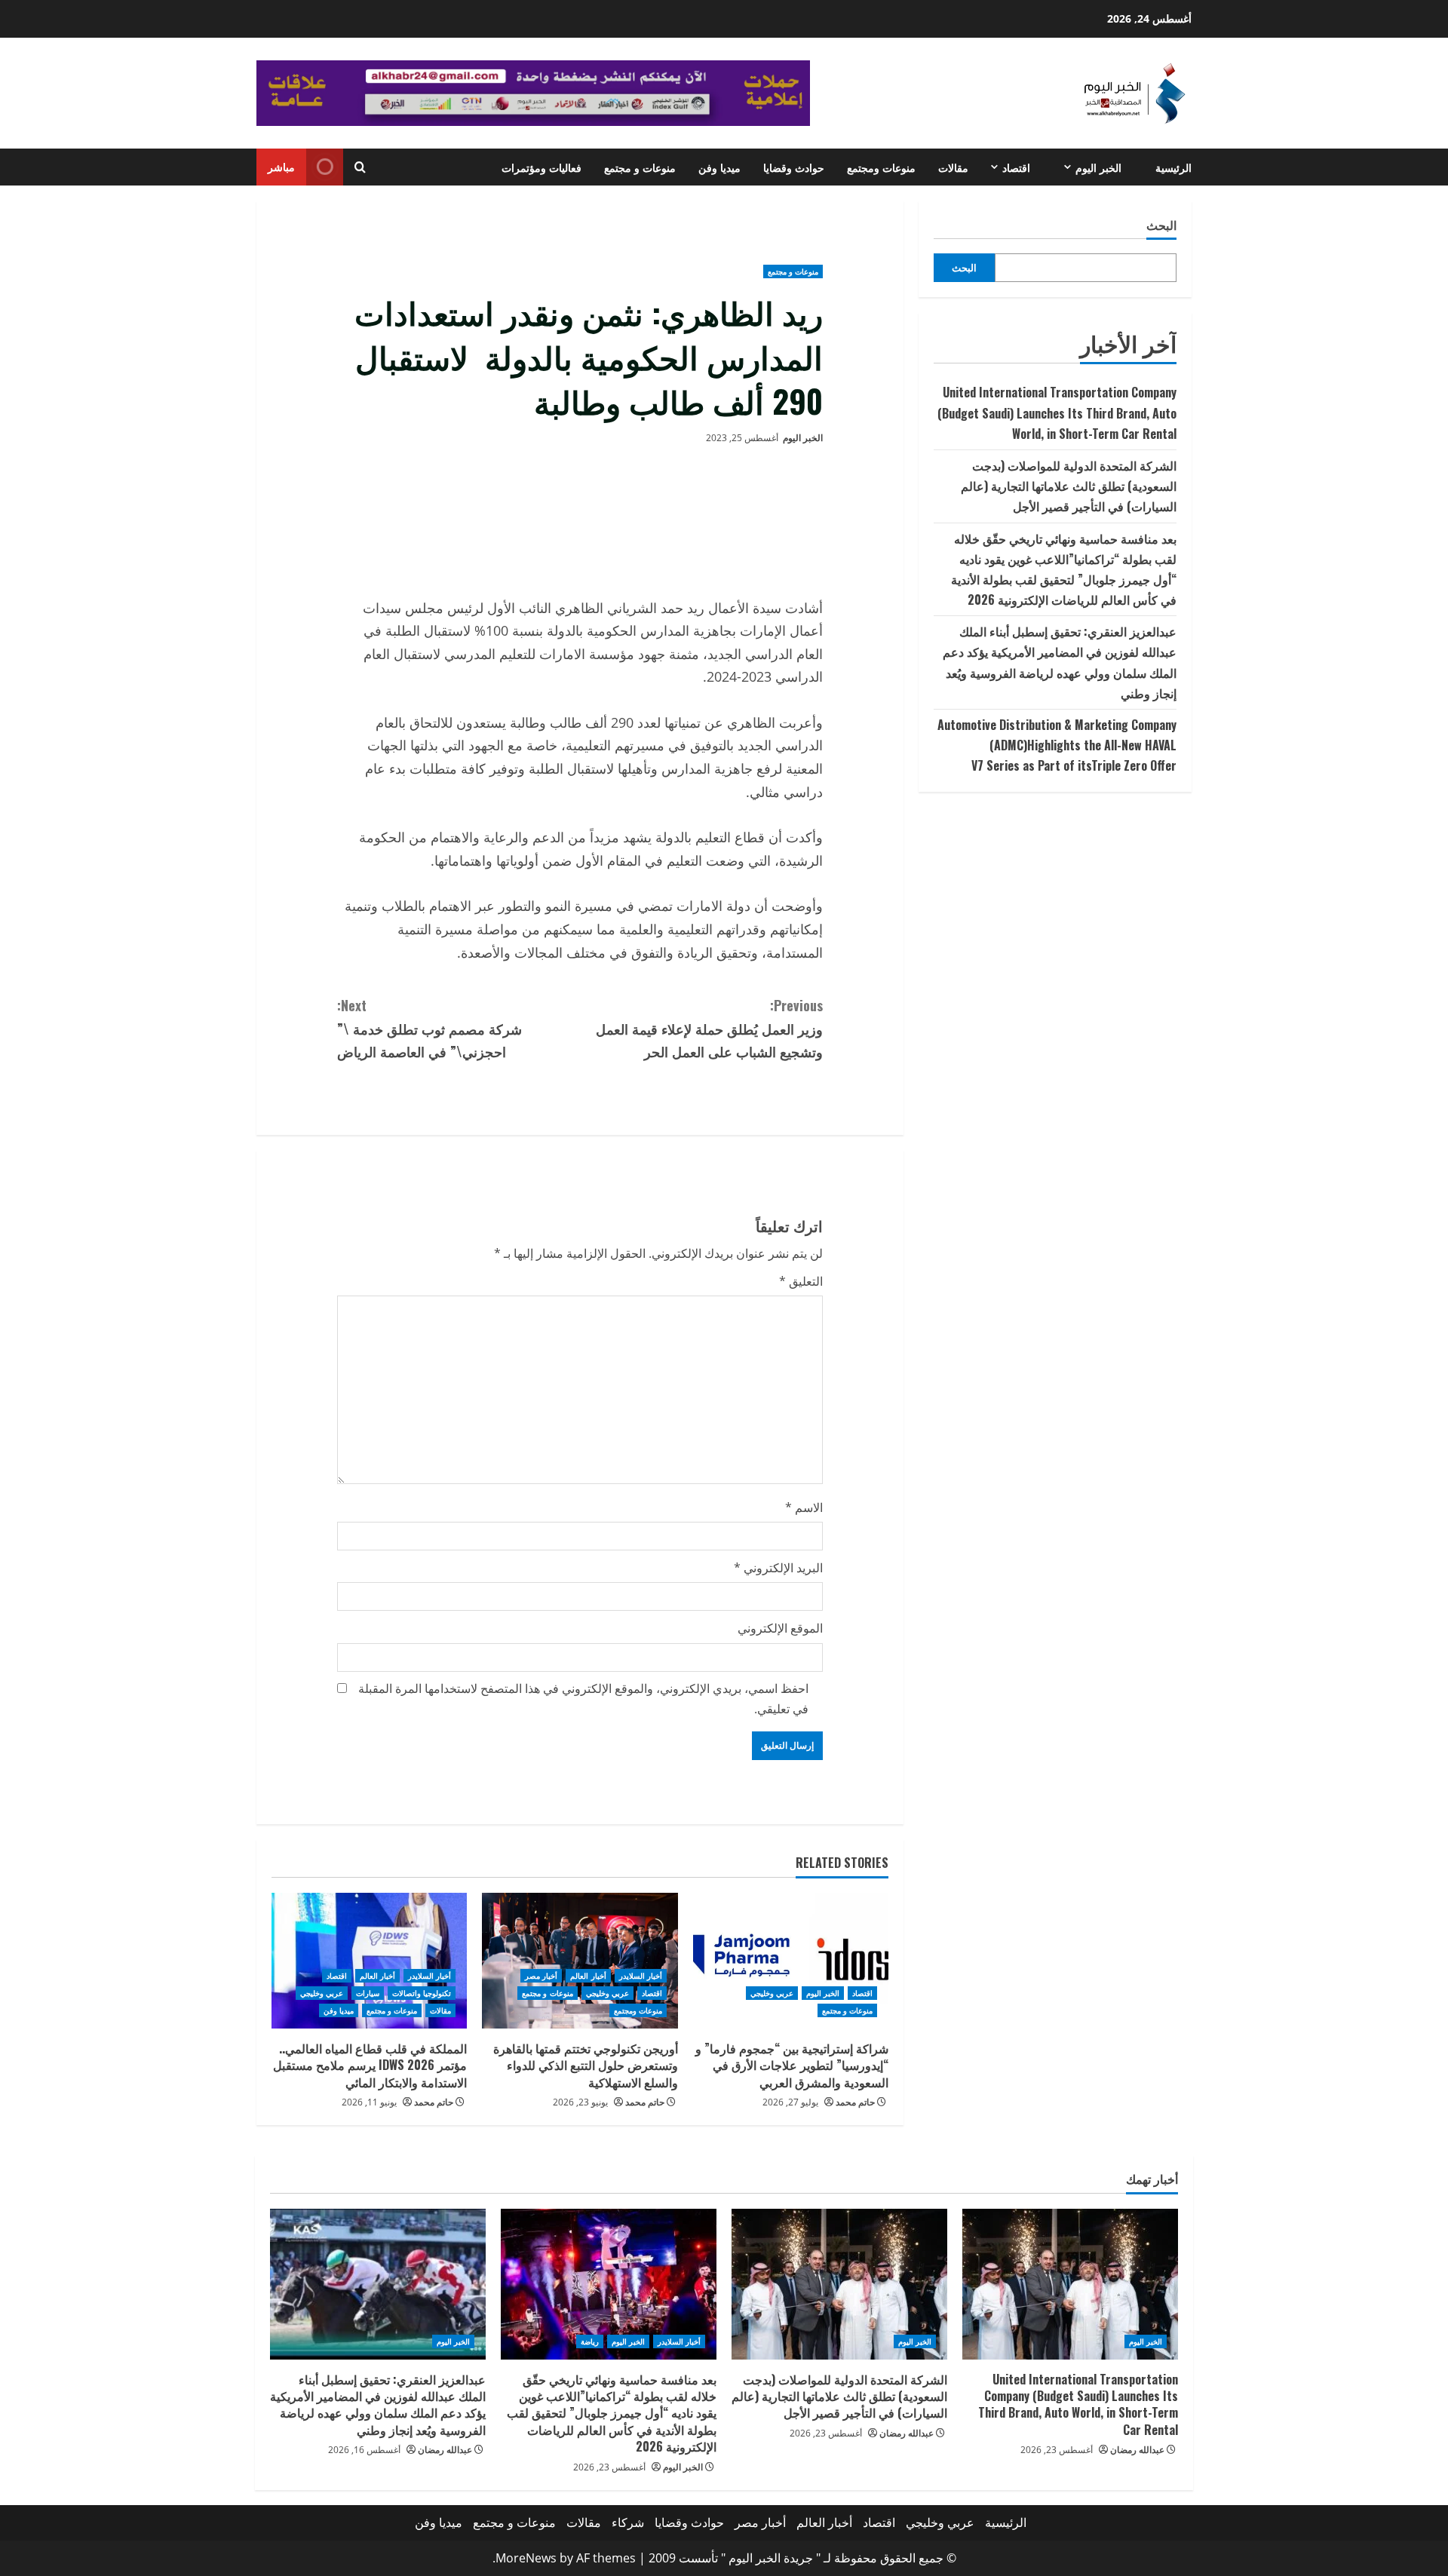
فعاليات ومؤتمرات (541, 167)
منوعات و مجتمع (640, 167)
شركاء (628, 2522)
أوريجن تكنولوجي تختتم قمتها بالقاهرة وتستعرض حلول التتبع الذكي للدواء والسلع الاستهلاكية (586, 2065)
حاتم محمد (855, 2102)
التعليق (801, 1281)
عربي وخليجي (772, 1993)
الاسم (804, 1507)
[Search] (360, 167)
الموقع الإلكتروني (780, 1628)
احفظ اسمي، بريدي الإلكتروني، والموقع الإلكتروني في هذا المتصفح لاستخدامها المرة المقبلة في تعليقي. (583, 1699)
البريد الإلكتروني (778, 1568)
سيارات (368, 1993)
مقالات (953, 167)
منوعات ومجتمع (881, 167)
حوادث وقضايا (794, 167)
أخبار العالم (588, 1976)
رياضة (590, 2341)
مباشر (281, 166)
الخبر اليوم (1098, 167)
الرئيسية (1173, 167)
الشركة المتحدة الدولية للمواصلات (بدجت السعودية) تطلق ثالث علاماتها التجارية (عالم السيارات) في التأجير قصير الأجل (1069, 486)
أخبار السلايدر (641, 1976)
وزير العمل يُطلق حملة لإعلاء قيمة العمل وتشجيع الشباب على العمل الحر (709, 1028)
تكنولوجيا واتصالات (422, 1993)
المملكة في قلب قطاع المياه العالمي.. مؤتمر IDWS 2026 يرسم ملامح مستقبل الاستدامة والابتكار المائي (370, 2065)
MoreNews (526, 2558)
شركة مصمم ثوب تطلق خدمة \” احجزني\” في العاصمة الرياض (429, 1028)
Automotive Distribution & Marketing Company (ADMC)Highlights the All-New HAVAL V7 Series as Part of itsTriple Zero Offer (1057, 745)
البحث (1161, 225)
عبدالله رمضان (1137, 2450)
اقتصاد (1016, 167)
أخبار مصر (541, 1976)
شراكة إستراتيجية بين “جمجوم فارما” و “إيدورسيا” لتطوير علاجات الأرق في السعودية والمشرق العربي (792, 2065)
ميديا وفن (719, 167)
